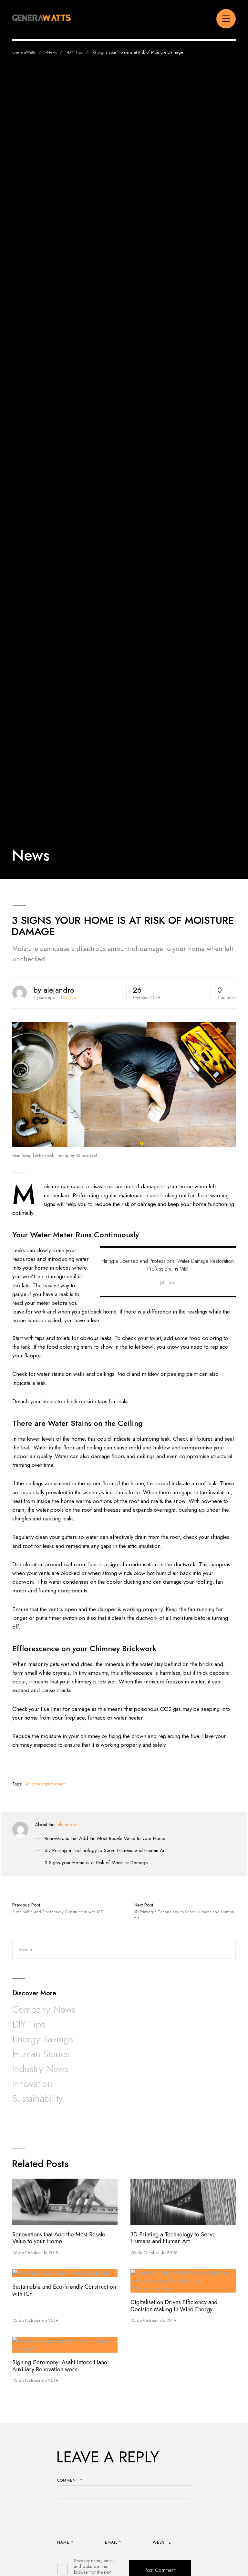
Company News (44, 2009)
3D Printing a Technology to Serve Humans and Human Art (105, 1851)
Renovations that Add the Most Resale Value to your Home (105, 1839)
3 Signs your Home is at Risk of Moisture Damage (96, 1863)
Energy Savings (43, 2039)
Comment (70, 2480)
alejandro (67, 1825)
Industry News (40, 2069)
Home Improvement (47, 1784)
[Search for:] (124, 1949)
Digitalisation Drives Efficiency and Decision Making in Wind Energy (174, 2306)
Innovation (32, 2084)
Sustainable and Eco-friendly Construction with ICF (64, 2290)
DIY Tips (69, 997)
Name (65, 2542)
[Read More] (65, 2202)
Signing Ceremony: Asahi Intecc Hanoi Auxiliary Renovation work (61, 2366)
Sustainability (37, 2098)
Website (162, 2542)
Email (113, 2542)
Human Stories (41, 2054)
